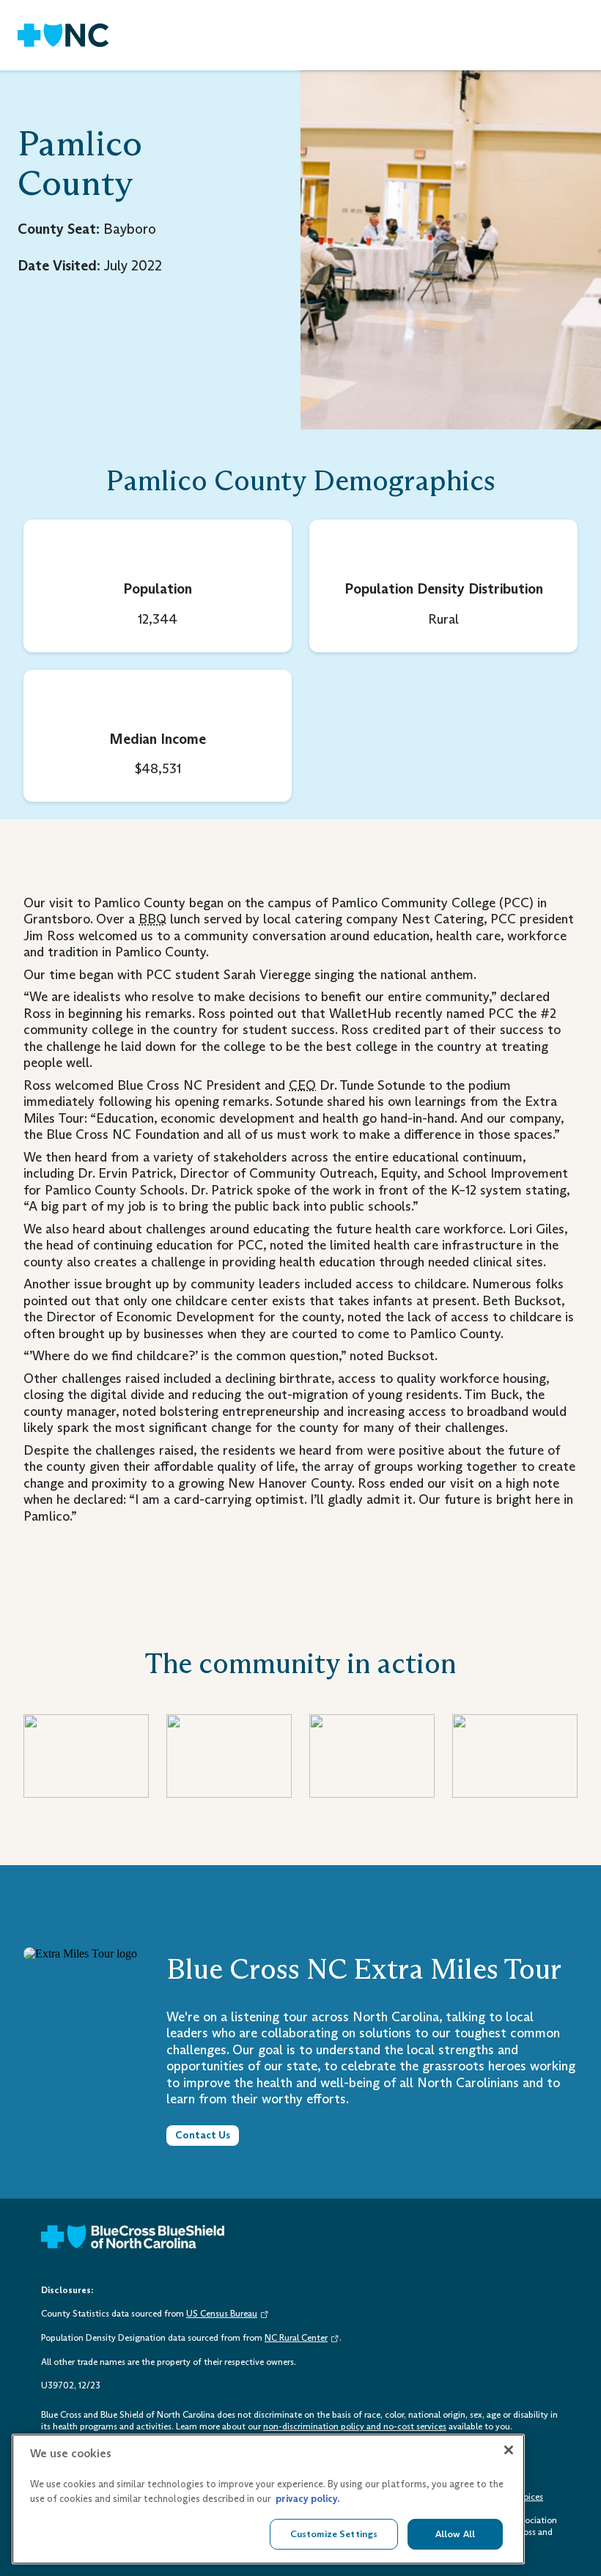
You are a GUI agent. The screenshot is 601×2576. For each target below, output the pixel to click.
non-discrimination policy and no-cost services (355, 2426)
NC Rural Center (296, 2338)
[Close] (509, 2450)
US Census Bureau (222, 2314)
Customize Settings (334, 2534)
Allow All (455, 2534)
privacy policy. (307, 2499)
